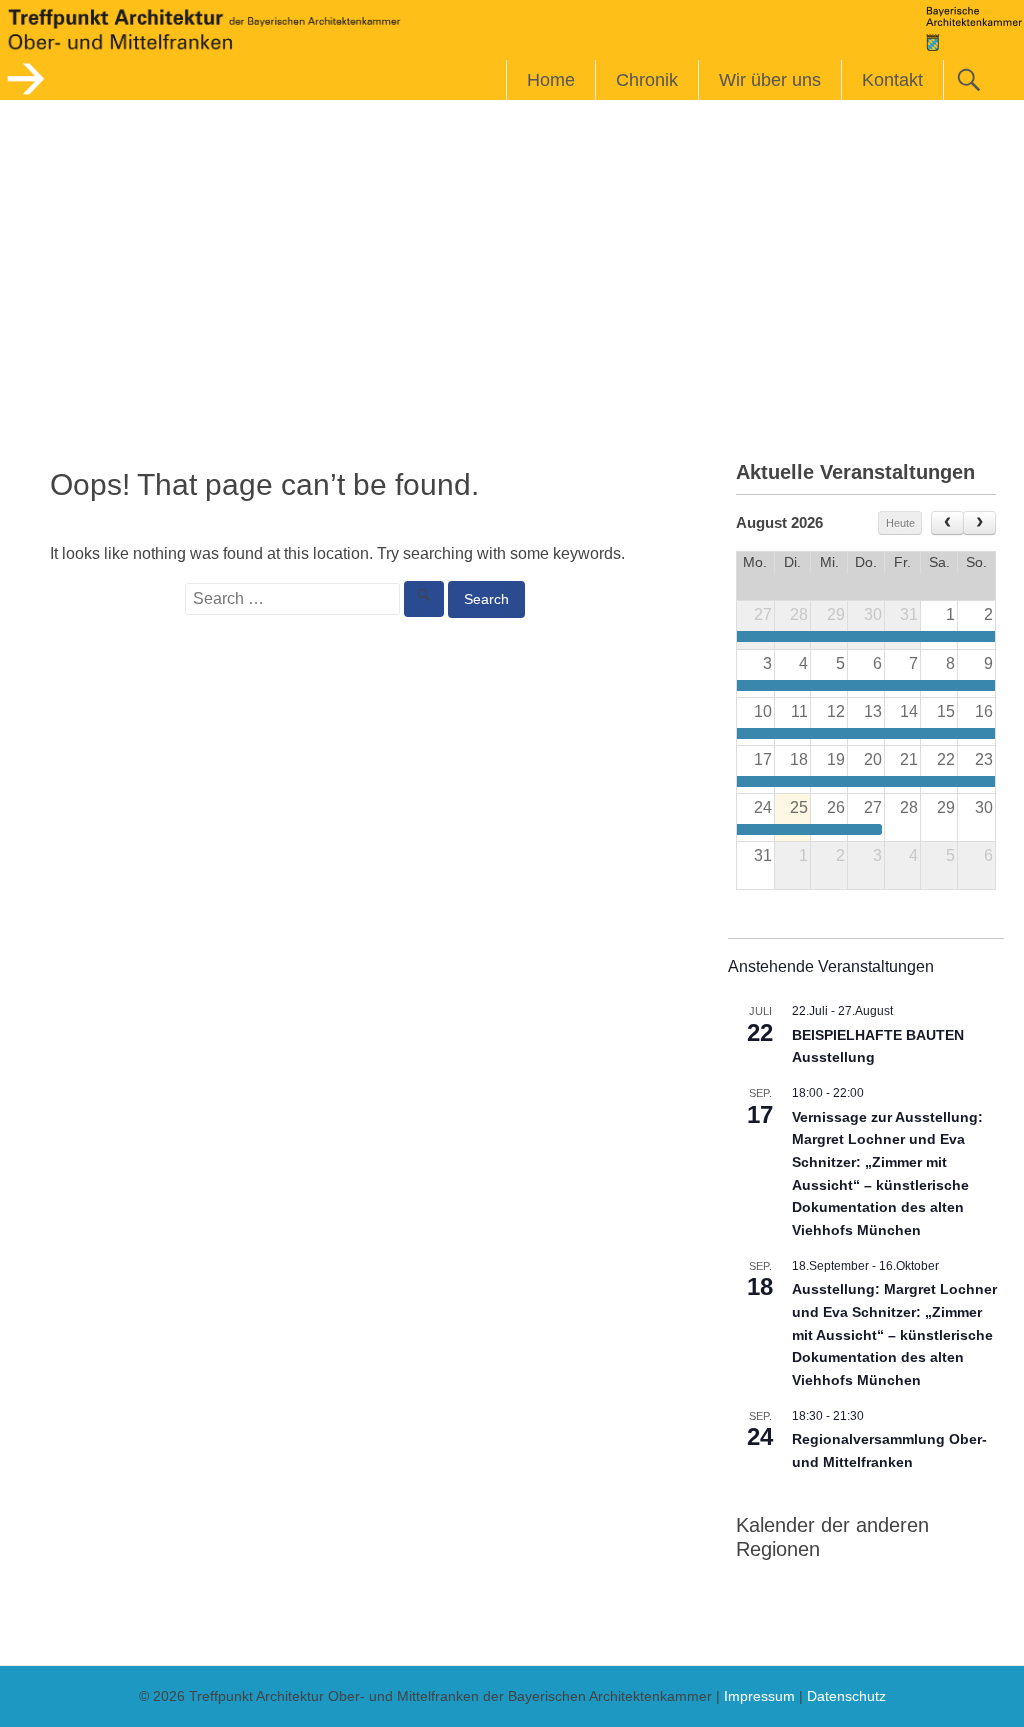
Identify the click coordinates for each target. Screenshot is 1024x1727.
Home (551, 80)
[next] (979, 523)
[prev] (947, 523)
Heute (900, 523)
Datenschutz (846, 1696)
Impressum (759, 1696)
